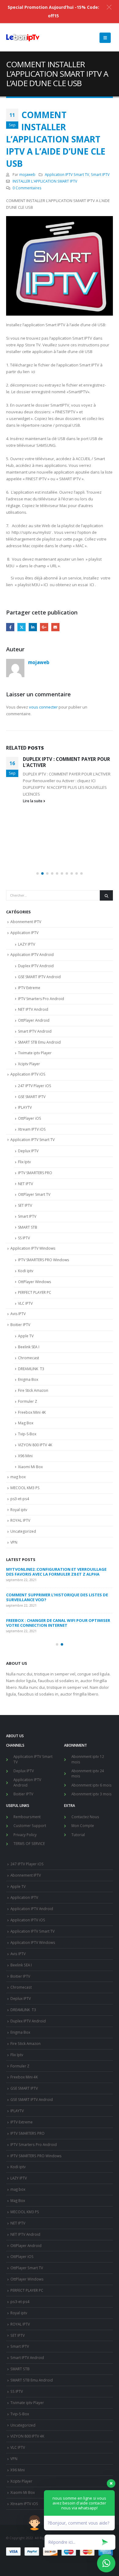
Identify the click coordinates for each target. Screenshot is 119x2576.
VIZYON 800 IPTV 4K (35, 1445)
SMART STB (28, 1227)
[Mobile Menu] (105, 38)
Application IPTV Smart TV (67, 174)
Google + (44, 627)
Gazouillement (22, 627)
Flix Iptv (24, 1162)
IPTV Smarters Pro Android (41, 999)
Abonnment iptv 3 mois (92, 1794)
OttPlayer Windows (34, 1282)
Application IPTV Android (32, 955)
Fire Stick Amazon (33, 1390)
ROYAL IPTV (20, 1520)
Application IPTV (24, 933)
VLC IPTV (25, 1303)
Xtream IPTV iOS (32, 1129)
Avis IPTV (18, 1314)
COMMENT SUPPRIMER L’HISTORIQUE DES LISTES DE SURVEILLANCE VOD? (57, 1597)
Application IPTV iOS (28, 1074)
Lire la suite (33, 801)
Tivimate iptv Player (35, 1053)
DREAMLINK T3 (31, 1369)
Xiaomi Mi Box (30, 1467)
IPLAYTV (25, 1107)
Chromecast (29, 1358)
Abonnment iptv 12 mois (88, 1759)
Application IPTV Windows (33, 1248)
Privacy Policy (25, 1835)
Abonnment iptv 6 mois (92, 1785)
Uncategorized (23, 1531)
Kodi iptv (26, 1271)
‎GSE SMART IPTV (32, 1097)
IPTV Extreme (29, 988)
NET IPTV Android (33, 1009)
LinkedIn (33, 627)
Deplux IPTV (28, 1151)
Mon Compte (83, 1825)
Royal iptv (19, 1510)
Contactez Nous (85, 1817)
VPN (14, 1542)
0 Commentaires (27, 188)
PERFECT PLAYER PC (35, 1292)
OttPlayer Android (34, 1020)
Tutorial (78, 1835)
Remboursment (27, 1817)
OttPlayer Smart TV (34, 1194)
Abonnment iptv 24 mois (88, 1773)
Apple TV (26, 1336)
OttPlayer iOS (29, 1118)
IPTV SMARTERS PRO (35, 1173)
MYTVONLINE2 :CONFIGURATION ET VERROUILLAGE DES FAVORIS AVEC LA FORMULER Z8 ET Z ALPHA (57, 1572)
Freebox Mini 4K (32, 1412)
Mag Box (26, 1423)
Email (55, 627)
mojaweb (27, 174)
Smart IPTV (100, 174)
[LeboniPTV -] (23, 38)
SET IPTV (25, 1205)
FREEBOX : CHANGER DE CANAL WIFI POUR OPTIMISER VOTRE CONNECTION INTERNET (58, 1623)
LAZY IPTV (27, 944)
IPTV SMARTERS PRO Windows (43, 1260)
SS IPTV (24, 1238)
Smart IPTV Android (35, 1031)
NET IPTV (25, 1184)
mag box (18, 1477)
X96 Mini (25, 1456)
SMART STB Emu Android (39, 1042)
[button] (38, 873)
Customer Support (30, 1825)
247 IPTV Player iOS (34, 1086)
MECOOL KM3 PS (25, 1488)
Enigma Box (28, 1379)
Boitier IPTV (20, 1325)
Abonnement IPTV (26, 922)
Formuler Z (28, 1401)
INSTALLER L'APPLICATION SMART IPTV (45, 181)
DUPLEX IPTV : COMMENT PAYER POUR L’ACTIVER (67, 762)
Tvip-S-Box (27, 1434)
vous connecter (43, 707)
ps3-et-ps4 (20, 1499)
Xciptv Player (29, 1064)
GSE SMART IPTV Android (39, 977)
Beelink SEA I (29, 1347)
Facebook (10, 627)
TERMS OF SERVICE (29, 1843)
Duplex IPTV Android (36, 966)
